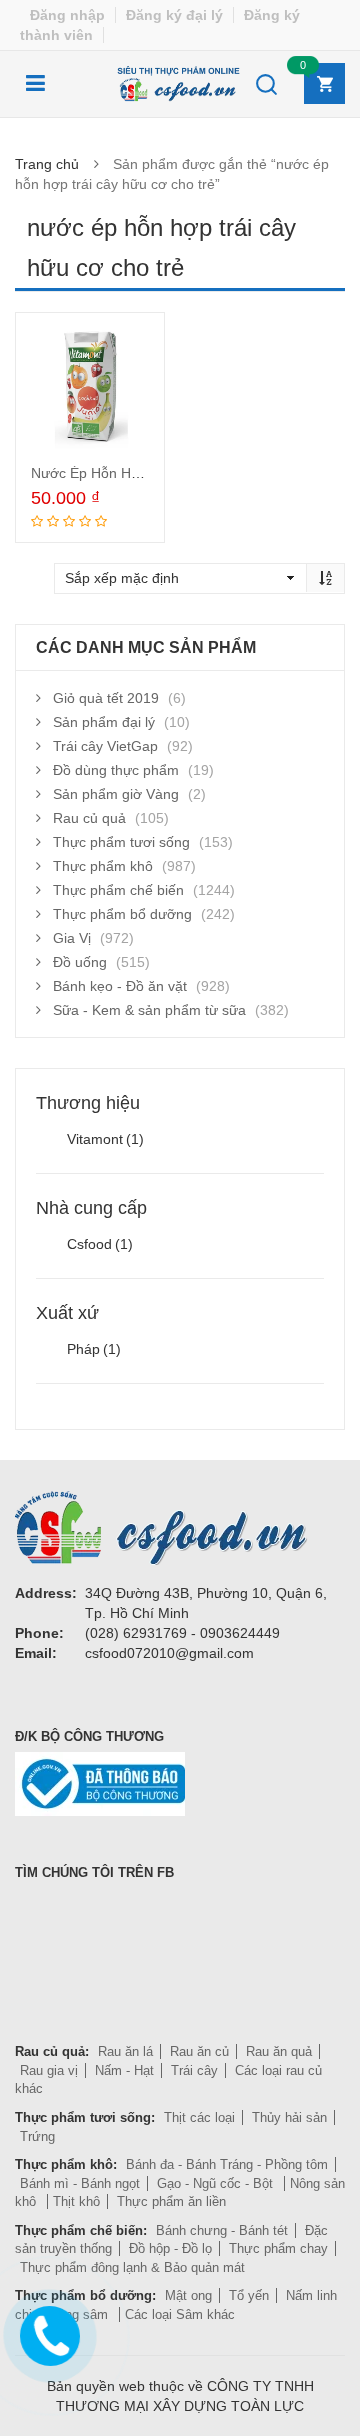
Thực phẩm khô (103, 866)
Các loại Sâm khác (180, 2314)
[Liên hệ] (47, 2332)
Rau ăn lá (125, 2051)
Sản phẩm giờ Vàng (116, 794)
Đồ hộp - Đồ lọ (170, 2248)
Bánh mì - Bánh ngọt (80, 2183)
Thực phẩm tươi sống (121, 842)
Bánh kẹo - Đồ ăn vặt (120, 986)
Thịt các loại (199, 2117)
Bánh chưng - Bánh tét (222, 2230)
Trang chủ (47, 164)
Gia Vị (72, 938)
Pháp (94, 1349)
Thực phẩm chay (278, 2248)
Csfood (100, 1244)
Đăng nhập (67, 15)
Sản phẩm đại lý (104, 722)
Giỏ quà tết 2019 (106, 698)
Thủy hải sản (289, 2117)
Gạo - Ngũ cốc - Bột (217, 2183)
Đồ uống (80, 962)
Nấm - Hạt (124, 2070)
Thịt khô (76, 2201)
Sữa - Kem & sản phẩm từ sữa (149, 1010)
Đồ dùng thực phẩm (116, 770)
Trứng (37, 2136)
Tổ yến (249, 2295)
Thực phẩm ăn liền (171, 2201)
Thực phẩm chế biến (118, 890)
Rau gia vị (49, 2070)
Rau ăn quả (279, 2051)
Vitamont (105, 1139)
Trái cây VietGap (105, 746)
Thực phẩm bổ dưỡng (122, 914)
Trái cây (194, 2070)
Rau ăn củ (199, 2051)
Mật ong (188, 2295)
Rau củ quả (89, 818)
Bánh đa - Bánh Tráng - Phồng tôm (227, 2164)
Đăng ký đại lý (174, 15)
